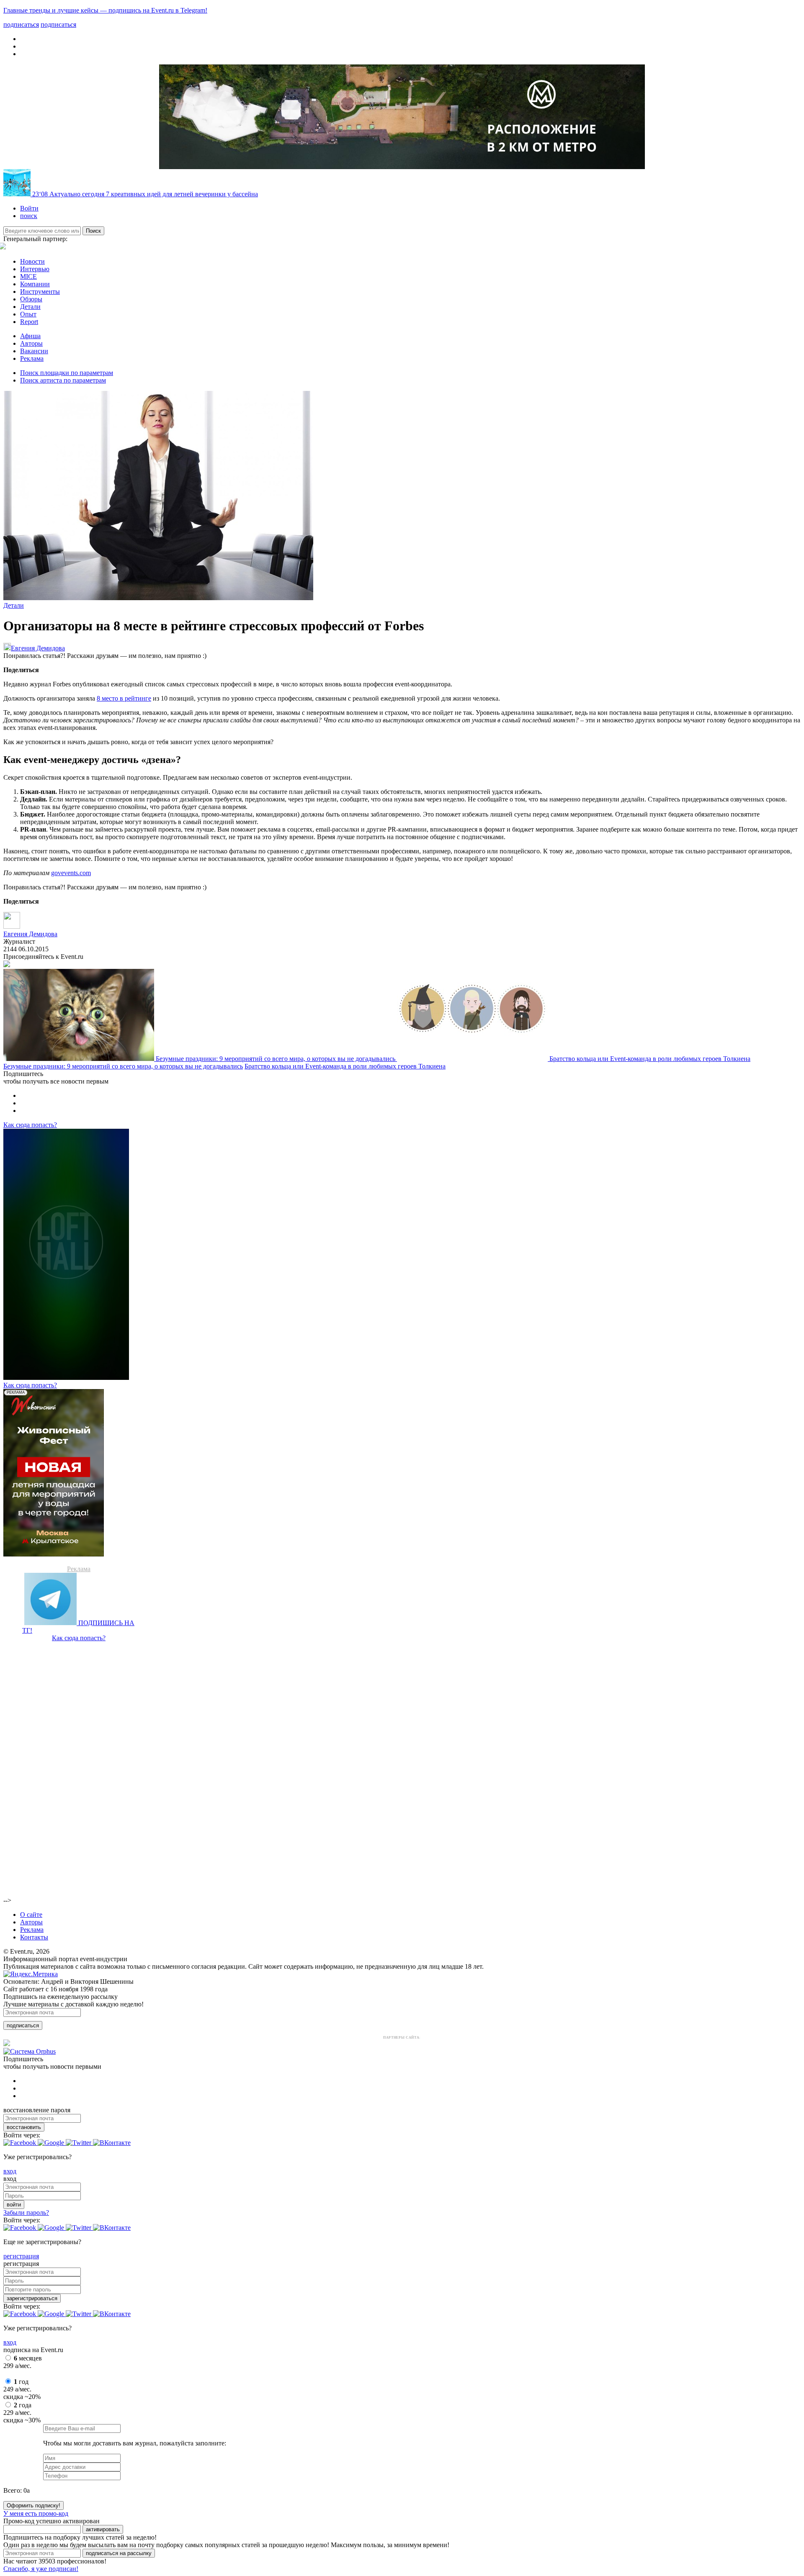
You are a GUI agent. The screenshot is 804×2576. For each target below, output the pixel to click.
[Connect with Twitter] (79, 2143)
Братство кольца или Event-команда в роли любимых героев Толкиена (650, 1059)
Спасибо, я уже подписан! (41, 2569)
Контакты (34, 1937)
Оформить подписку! (33, 2505)
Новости (32, 261)
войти (14, 2205)
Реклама (32, 358)
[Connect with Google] (52, 2143)
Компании (35, 284)
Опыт (28, 314)
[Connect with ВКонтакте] (112, 2143)
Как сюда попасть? (30, 1125)
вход (10, 2171)
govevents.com (71, 873)
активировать (103, 2529)
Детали (30, 307)
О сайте (31, 1915)
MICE (28, 276)
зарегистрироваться (32, 2298)
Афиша (30, 336)
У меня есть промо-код (36, 2513)
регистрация (21, 2256)
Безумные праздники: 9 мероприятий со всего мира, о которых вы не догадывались (276, 1059)
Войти (29, 208)
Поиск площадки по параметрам (67, 373)
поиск (29, 216)
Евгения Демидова (38, 648)
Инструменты (40, 292)
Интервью (35, 269)
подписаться (23, 2025)
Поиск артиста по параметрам (63, 380)
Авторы (31, 343)
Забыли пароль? (26, 2213)
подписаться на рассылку (119, 2553)
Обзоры (31, 299)
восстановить (24, 2127)
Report (29, 322)
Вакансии (34, 351)
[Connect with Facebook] (21, 2143)
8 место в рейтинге (124, 698)
